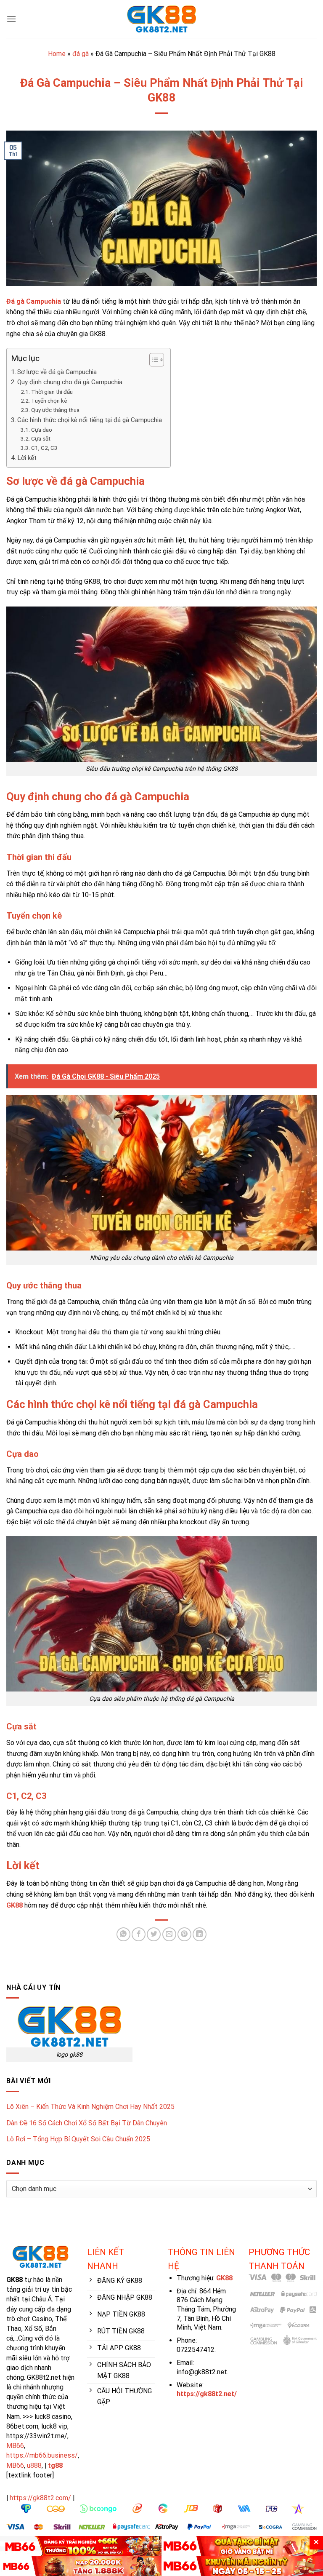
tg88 (55, 2465)
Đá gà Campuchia (34, 301)
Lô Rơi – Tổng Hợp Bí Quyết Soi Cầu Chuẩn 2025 (78, 2139)
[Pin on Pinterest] (184, 1934)
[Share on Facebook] (139, 1934)
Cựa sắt (41, 438)
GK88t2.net (44, 2377)
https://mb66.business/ (42, 2455)
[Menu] (11, 19)
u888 (34, 2465)
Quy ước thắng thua (55, 410)
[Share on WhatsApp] (123, 1934)
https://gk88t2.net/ (207, 2394)
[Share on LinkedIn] (200, 1934)
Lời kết (27, 458)
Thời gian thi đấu (52, 392)
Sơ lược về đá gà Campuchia (57, 372)
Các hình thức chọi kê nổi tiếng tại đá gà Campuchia (90, 420)
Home (57, 54)
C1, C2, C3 (44, 448)
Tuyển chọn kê (49, 401)
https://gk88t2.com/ (40, 2498)
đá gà (81, 54)
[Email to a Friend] (169, 1934)
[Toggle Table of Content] (152, 360)
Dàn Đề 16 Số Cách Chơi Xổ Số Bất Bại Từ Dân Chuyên (87, 2123)
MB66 (15, 2446)
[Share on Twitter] (154, 1934)
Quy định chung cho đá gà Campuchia (70, 382)
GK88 (15, 1905)
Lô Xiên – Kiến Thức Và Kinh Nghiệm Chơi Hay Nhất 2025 (90, 2107)
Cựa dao (42, 430)
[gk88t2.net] (161, 19)
